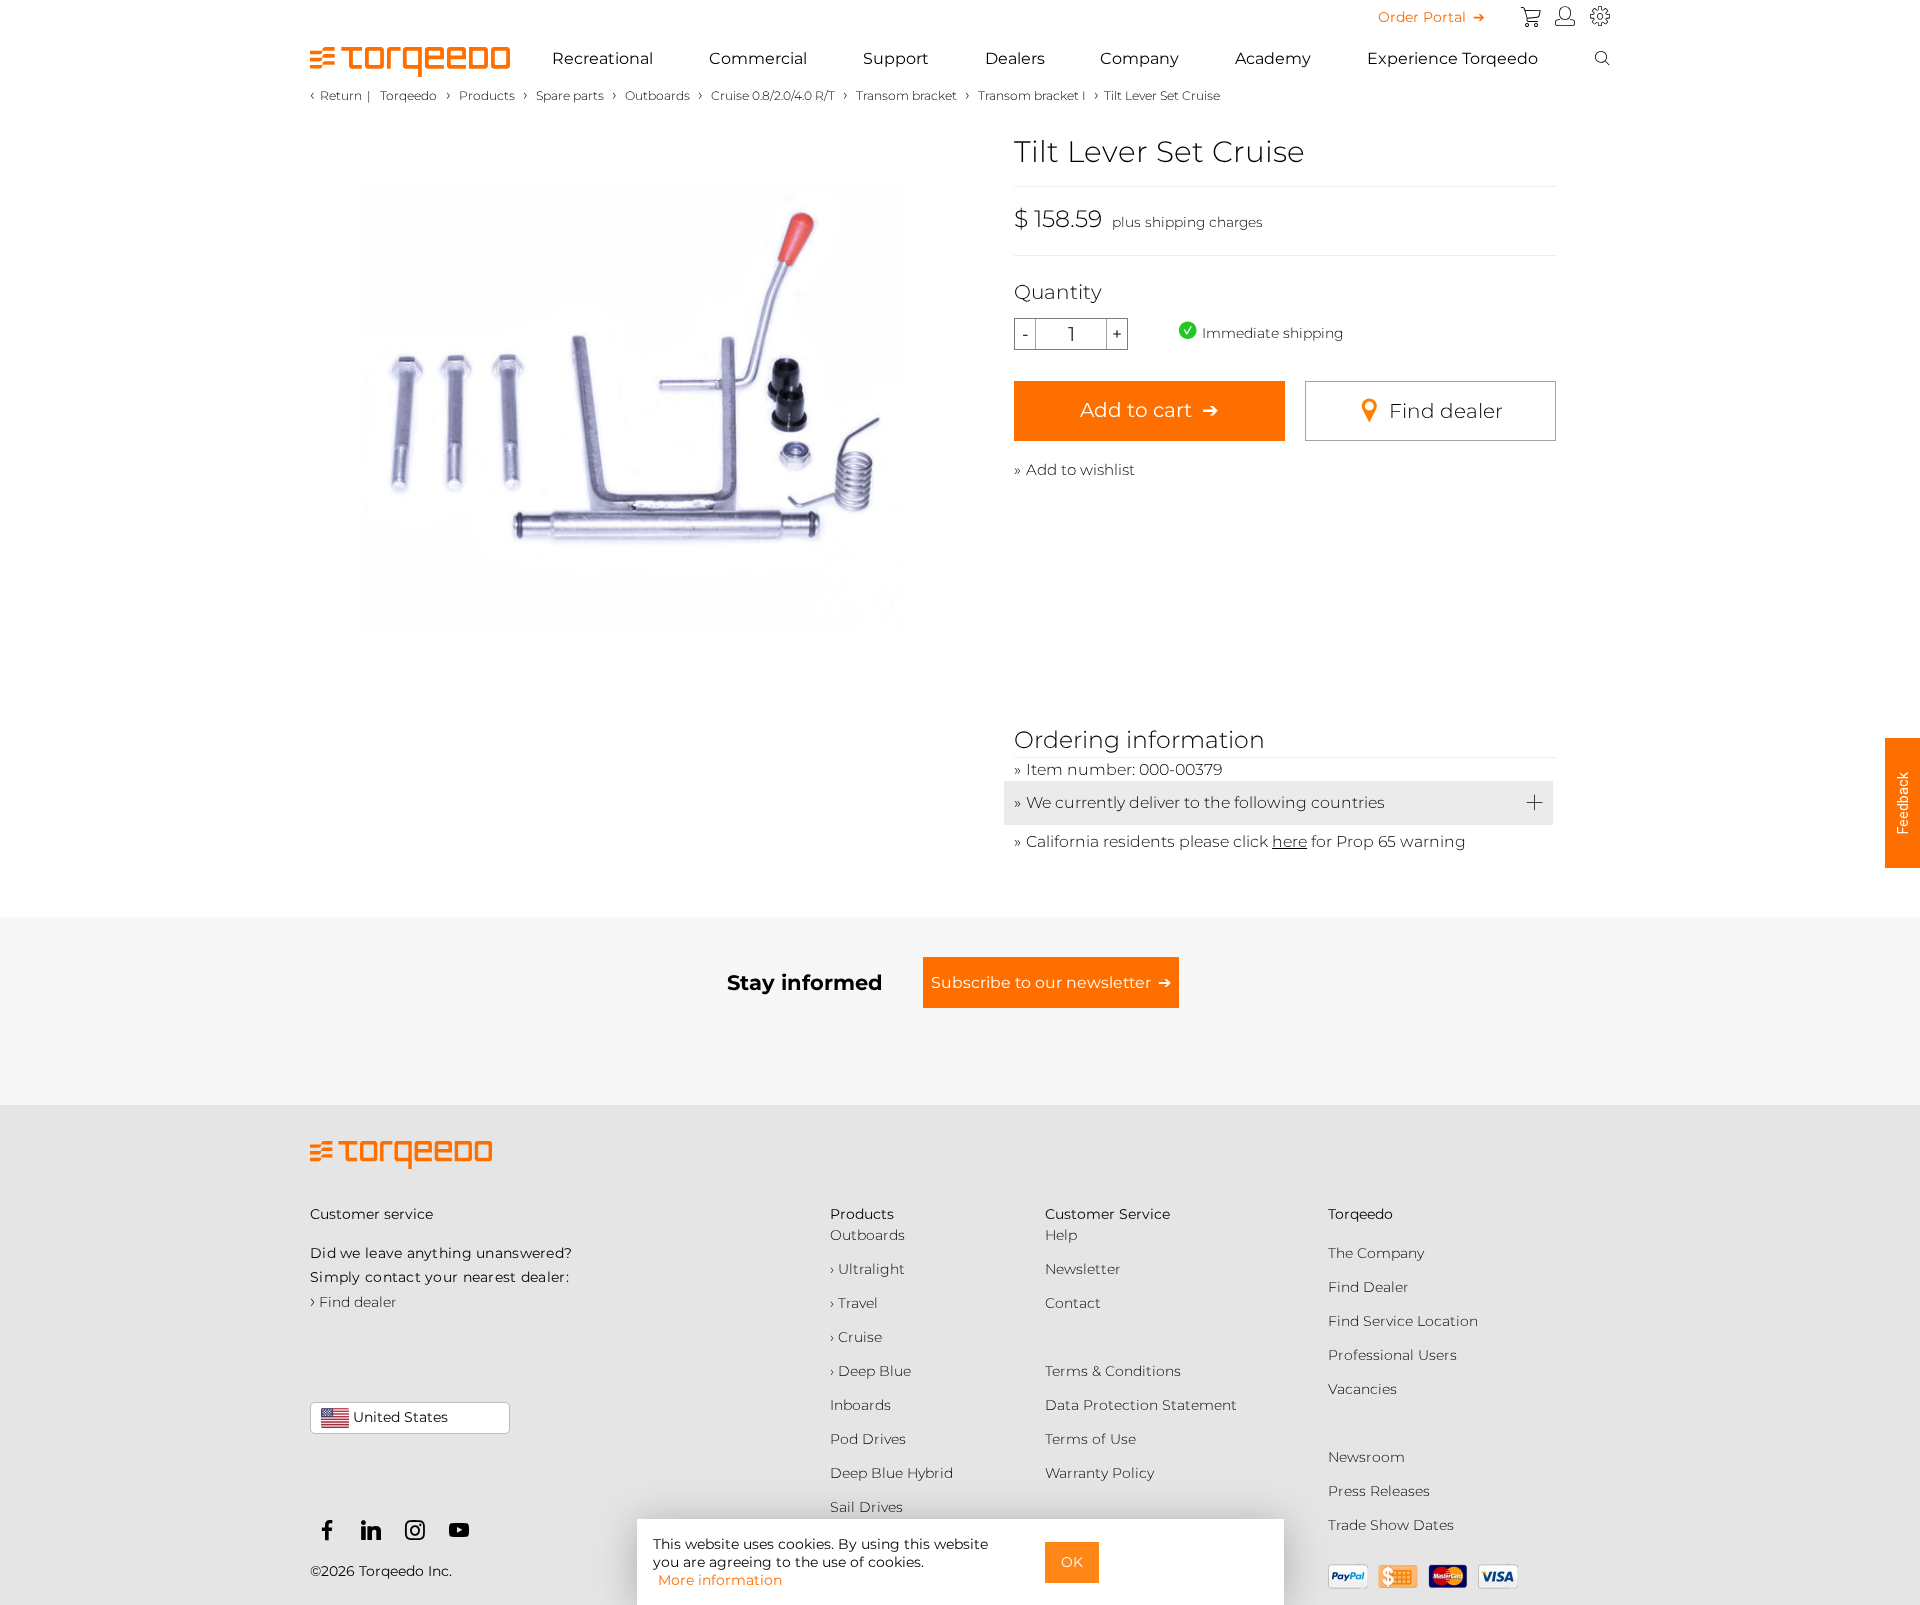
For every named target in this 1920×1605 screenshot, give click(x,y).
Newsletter (1083, 1269)
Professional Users (1392, 1355)
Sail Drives (866, 1507)
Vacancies (1362, 1389)
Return (341, 95)
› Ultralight (867, 1269)
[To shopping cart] (1531, 17)
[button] (1902, 803)
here (1289, 841)
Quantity (1058, 292)
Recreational (602, 58)
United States (398, 1417)
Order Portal (1422, 17)
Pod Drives (868, 1439)
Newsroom (1366, 1457)
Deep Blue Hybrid (891, 1473)
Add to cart (1136, 410)
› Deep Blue (870, 1371)
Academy (1273, 58)
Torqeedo (408, 95)
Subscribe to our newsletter (1041, 982)
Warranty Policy (1099, 1473)
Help (1061, 1235)
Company (1139, 58)
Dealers (1015, 58)
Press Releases (1379, 1491)
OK (1072, 1562)
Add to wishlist (1080, 469)
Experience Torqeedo (1452, 58)
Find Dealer (1368, 1287)
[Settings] (1600, 17)
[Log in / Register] (1565, 17)
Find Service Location (1403, 1321)
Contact (1073, 1303)
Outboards (867, 1235)
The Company (1376, 1253)
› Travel (854, 1303)
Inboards (860, 1405)
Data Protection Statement (1141, 1405)
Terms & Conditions (1113, 1371)
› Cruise (856, 1337)
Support (896, 58)
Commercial (758, 58)
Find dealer (1446, 411)
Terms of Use (1090, 1439)
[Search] (1602, 59)
